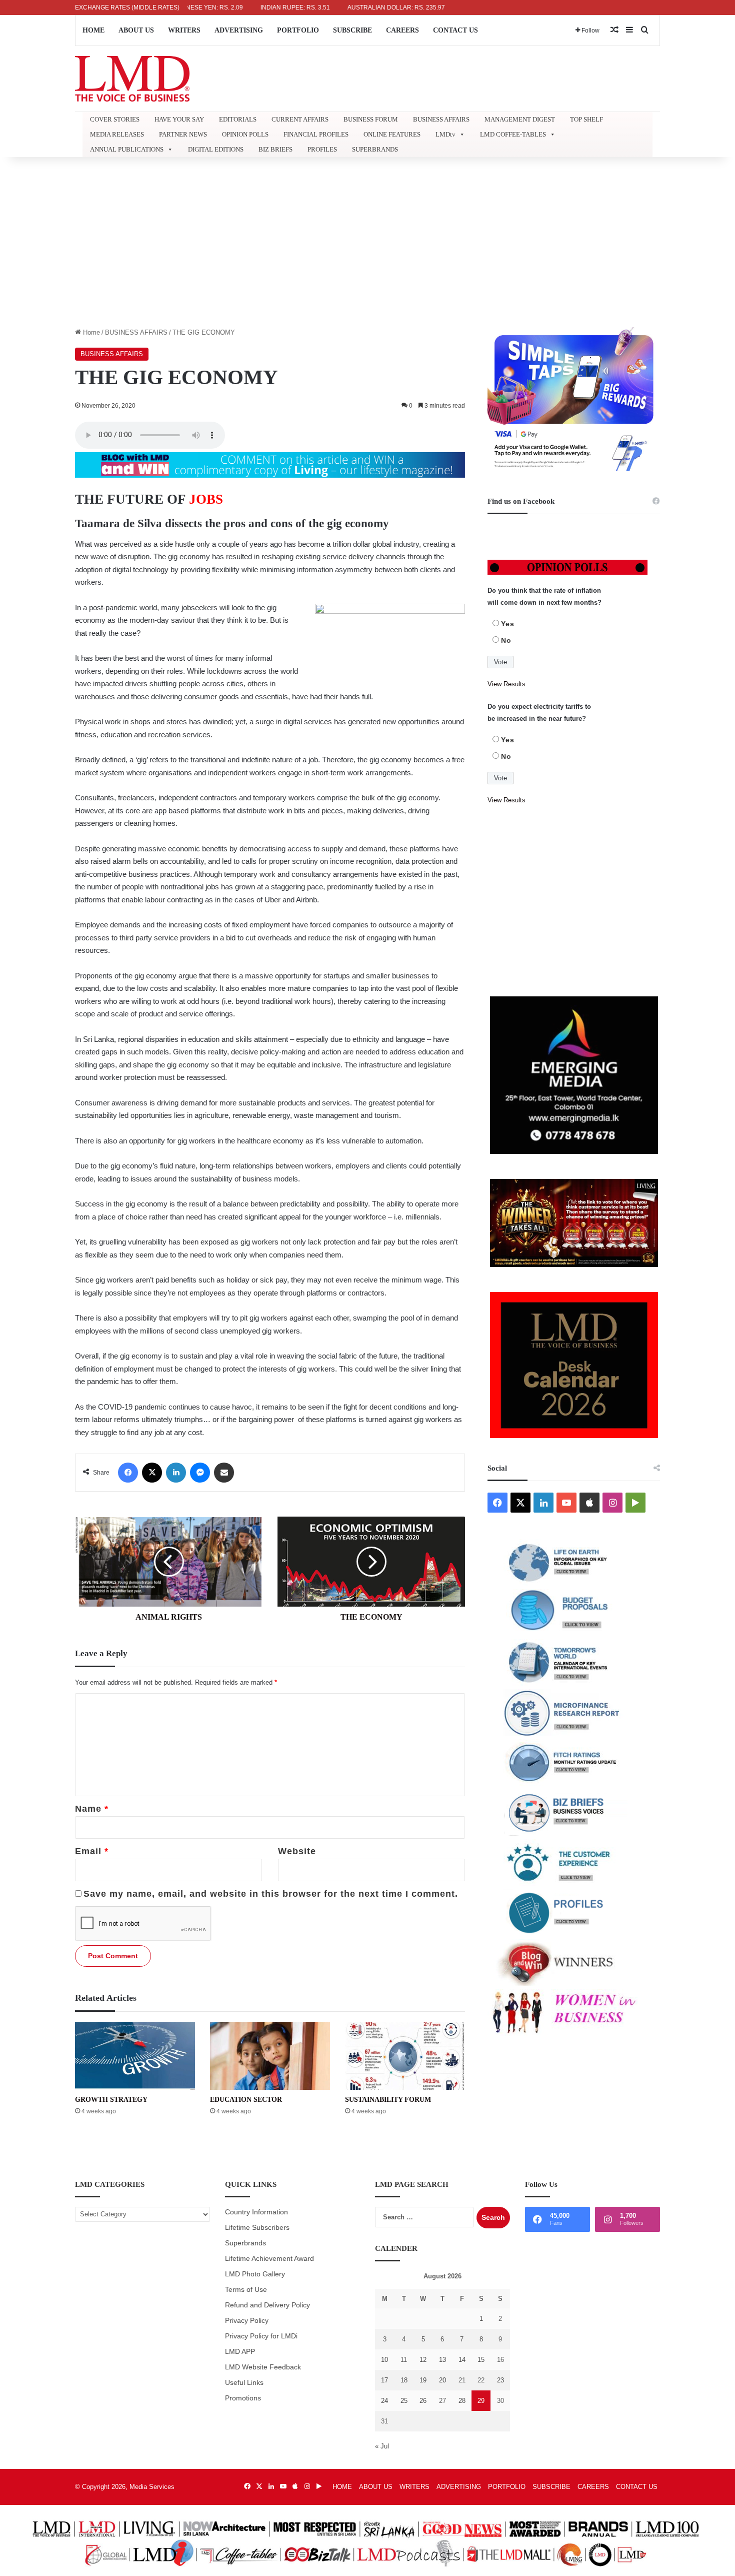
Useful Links (244, 2383)
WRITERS (184, 30)
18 (404, 2380)
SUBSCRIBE (352, 30)
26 (423, 2401)
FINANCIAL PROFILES (316, 134)
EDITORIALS (238, 119)
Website (297, 1851)
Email (92, 1851)
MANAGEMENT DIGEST (520, 119)
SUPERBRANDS (375, 149)
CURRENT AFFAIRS (300, 119)
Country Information (256, 2212)
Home (90, 332)
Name (92, 1809)
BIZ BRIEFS (275, 149)
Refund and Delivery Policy (267, 2305)
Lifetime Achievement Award (269, 2259)
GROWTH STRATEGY (111, 2100)
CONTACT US (455, 30)
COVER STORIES (115, 119)
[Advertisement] (367, 242)
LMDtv (445, 134)
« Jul (382, 2446)
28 (462, 2401)
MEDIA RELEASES (117, 134)
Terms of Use (246, 2290)
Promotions (243, 2398)
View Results (506, 684)
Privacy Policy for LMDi (261, 2336)
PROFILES (322, 149)
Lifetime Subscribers (257, 2228)
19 (423, 2380)
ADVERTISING (239, 30)
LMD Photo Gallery (255, 2274)
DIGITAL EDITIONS (216, 149)
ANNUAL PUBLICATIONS (127, 149)
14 (462, 2360)
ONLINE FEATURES (392, 134)
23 (500, 2380)
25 (404, 2401)
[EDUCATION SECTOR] (270, 2056)
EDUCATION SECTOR (246, 2100)
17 (384, 2380)
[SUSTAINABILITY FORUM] (405, 2056)
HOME (93, 30)
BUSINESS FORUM (371, 119)
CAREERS (402, 30)
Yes (508, 624)
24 (384, 2401)
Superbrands (245, 2243)
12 (423, 2360)
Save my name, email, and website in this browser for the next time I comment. (271, 1894)
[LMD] (132, 79)
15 (481, 2360)
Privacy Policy (247, 2321)
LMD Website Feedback (263, 2367)
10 (384, 2360)
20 (442, 2380)
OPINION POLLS (245, 134)
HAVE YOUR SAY (179, 119)
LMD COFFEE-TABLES (513, 134)
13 (442, 2360)
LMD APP (240, 2352)
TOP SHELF (586, 119)
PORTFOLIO (298, 30)
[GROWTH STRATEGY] (135, 2056)
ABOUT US (136, 30)
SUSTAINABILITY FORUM (388, 2100)
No (506, 640)
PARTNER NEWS (183, 134)
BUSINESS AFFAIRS (441, 119)
